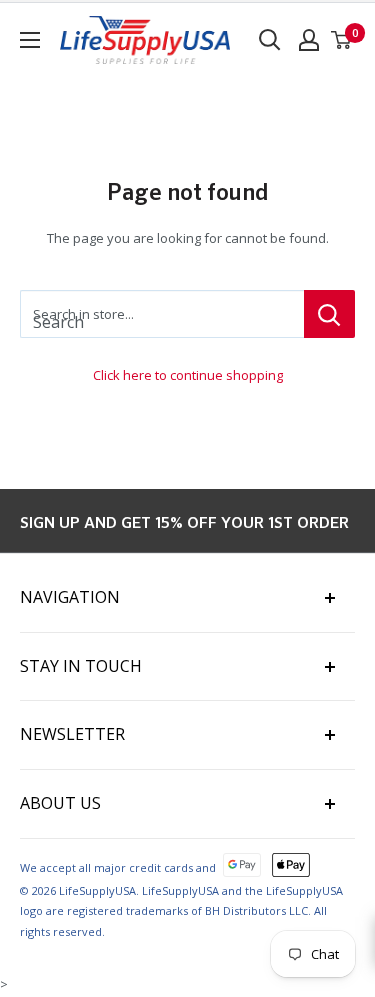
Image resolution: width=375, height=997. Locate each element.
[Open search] (270, 40)
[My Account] (309, 40)
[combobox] (162, 314)
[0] (342, 40)
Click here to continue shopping (188, 375)
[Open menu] (30, 40)
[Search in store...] (329, 314)
